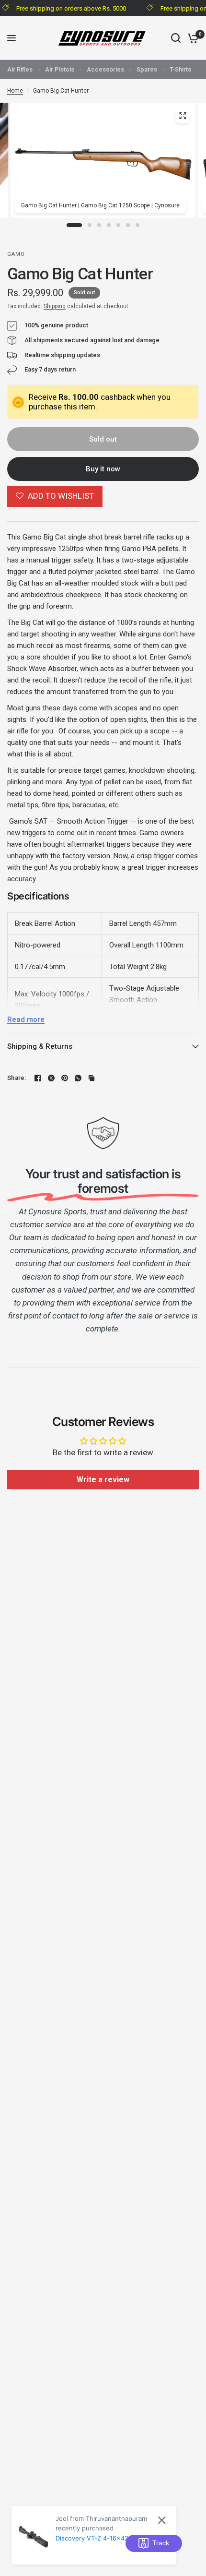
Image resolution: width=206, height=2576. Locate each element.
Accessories (105, 69)
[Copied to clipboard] (92, 1078)
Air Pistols (60, 69)
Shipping (55, 306)
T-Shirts (180, 69)
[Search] (176, 38)
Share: (17, 1078)
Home (15, 91)
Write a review (103, 1480)
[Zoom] (183, 116)
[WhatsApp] (78, 1078)
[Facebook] (38, 1078)
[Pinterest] (65, 1078)
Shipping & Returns (40, 1046)
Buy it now (103, 469)
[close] (162, 2520)
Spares (147, 69)
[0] (191, 38)
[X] (51, 1078)
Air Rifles (20, 69)
